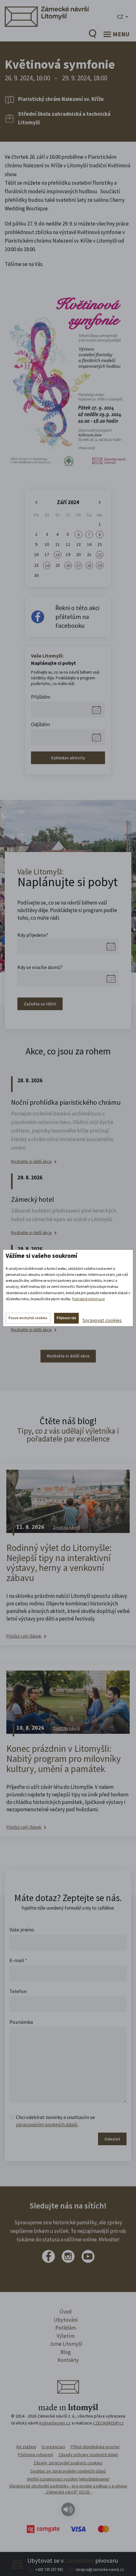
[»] (100, 503)
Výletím (66, 2336)
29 (100, 565)
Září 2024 (68, 502)
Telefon (18, 1991)
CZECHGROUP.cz (108, 2423)
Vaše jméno (22, 1930)
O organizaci (53, 2447)
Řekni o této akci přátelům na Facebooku (77, 617)
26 (68, 565)
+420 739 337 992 (49, 2570)
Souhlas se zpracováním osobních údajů (68, 2471)
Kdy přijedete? (33, 935)
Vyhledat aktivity (68, 758)
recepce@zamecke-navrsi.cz (100, 2570)
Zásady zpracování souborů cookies (68, 2463)
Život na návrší (66, 1527)
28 (89, 565)
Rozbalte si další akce (31, 1161)
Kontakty (68, 2360)
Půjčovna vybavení (36, 2455)
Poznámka (21, 2022)
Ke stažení (26, 2447)
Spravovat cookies (102, 1320)
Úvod (66, 2312)
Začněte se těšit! (40, 1004)
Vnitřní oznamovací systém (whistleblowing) (68, 2479)
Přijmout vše (66, 1318)
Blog (66, 2352)
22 (100, 555)
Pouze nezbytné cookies (28, 1318)
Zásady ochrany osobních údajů (88, 2455)
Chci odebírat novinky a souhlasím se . (55, 2121)
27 (78, 565)
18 (58, 555)
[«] (36, 503)
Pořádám (66, 2328)
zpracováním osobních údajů (47, 2124)
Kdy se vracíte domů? (40, 967)
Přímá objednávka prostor (95, 2447)
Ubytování (66, 2320)
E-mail (18, 1960)
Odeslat (112, 2139)
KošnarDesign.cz (55, 2423)
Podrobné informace (88, 1299)
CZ (120, 17)
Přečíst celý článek (24, 1636)
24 (47, 565)
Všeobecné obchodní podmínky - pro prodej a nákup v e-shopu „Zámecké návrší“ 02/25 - (68, 2489)
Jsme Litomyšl (66, 2344)
